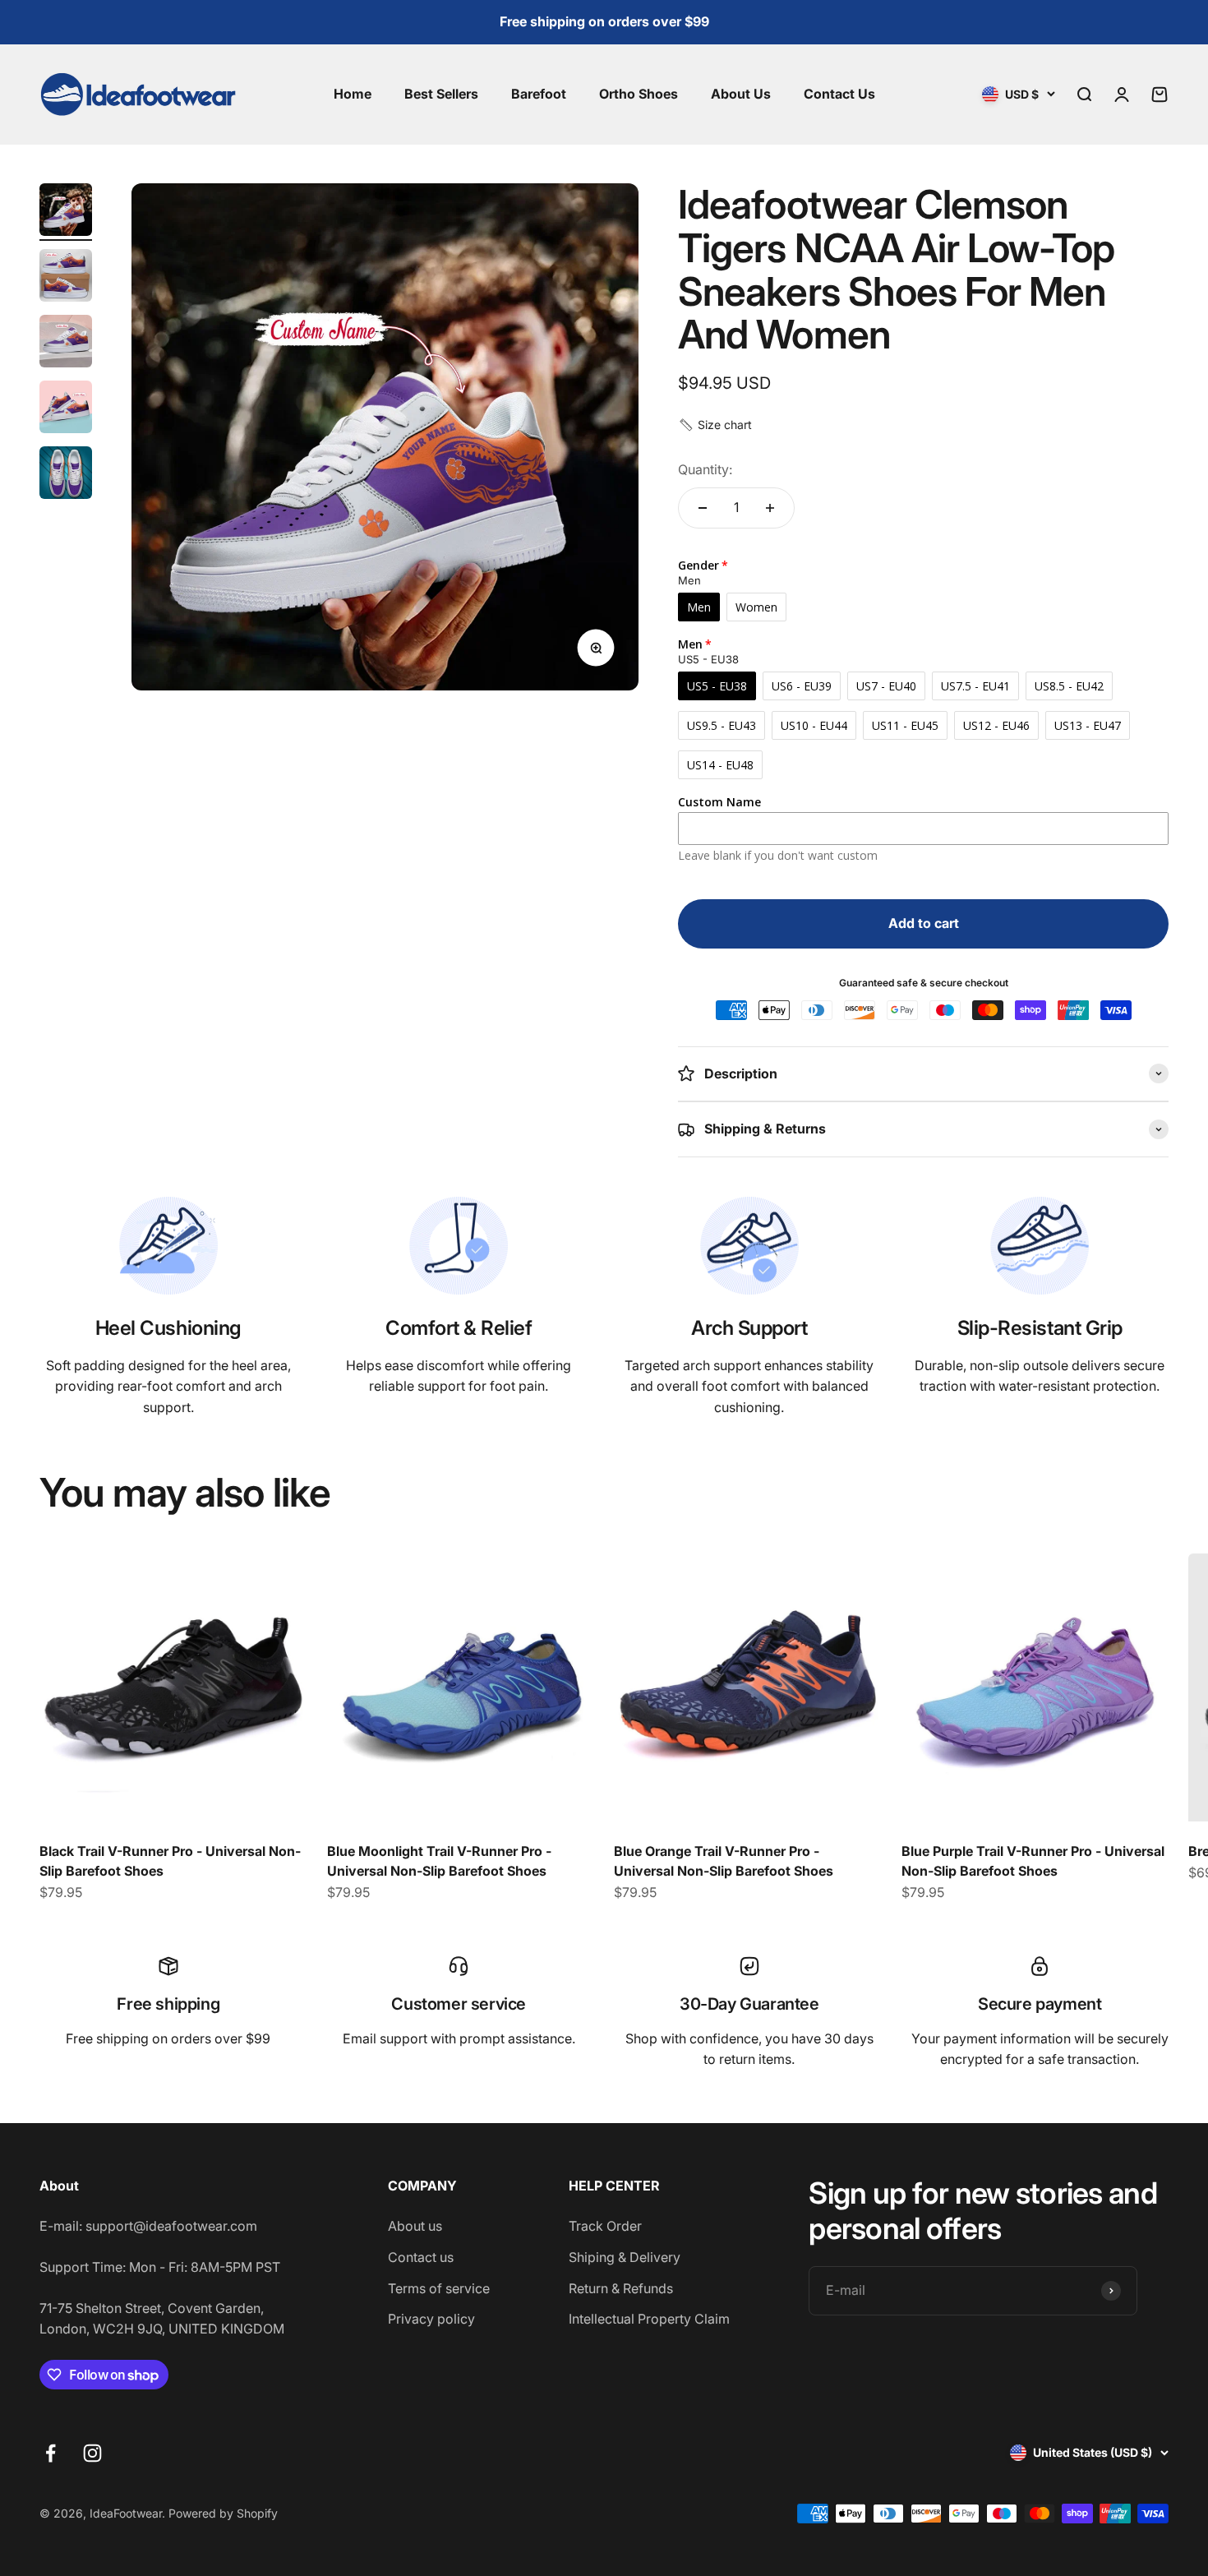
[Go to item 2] (66, 278)
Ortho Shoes (639, 94)
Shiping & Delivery (625, 2257)
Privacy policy (431, 2319)
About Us (741, 94)
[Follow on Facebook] (51, 2453)
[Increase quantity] (770, 508)
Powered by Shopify (223, 2513)
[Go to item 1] (66, 212)
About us (415, 2226)
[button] (715, 425)
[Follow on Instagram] (92, 2453)
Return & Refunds (621, 2288)
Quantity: (705, 469)
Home (353, 94)
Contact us (421, 2257)
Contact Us (839, 94)
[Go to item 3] (66, 344)
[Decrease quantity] (703, 508)
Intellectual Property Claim (649, 2319)
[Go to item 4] (66, 409)
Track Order (605, 2226)
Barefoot (539, 94)
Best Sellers (441, 94)
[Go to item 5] (66, 475)
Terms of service (439, 2288)
